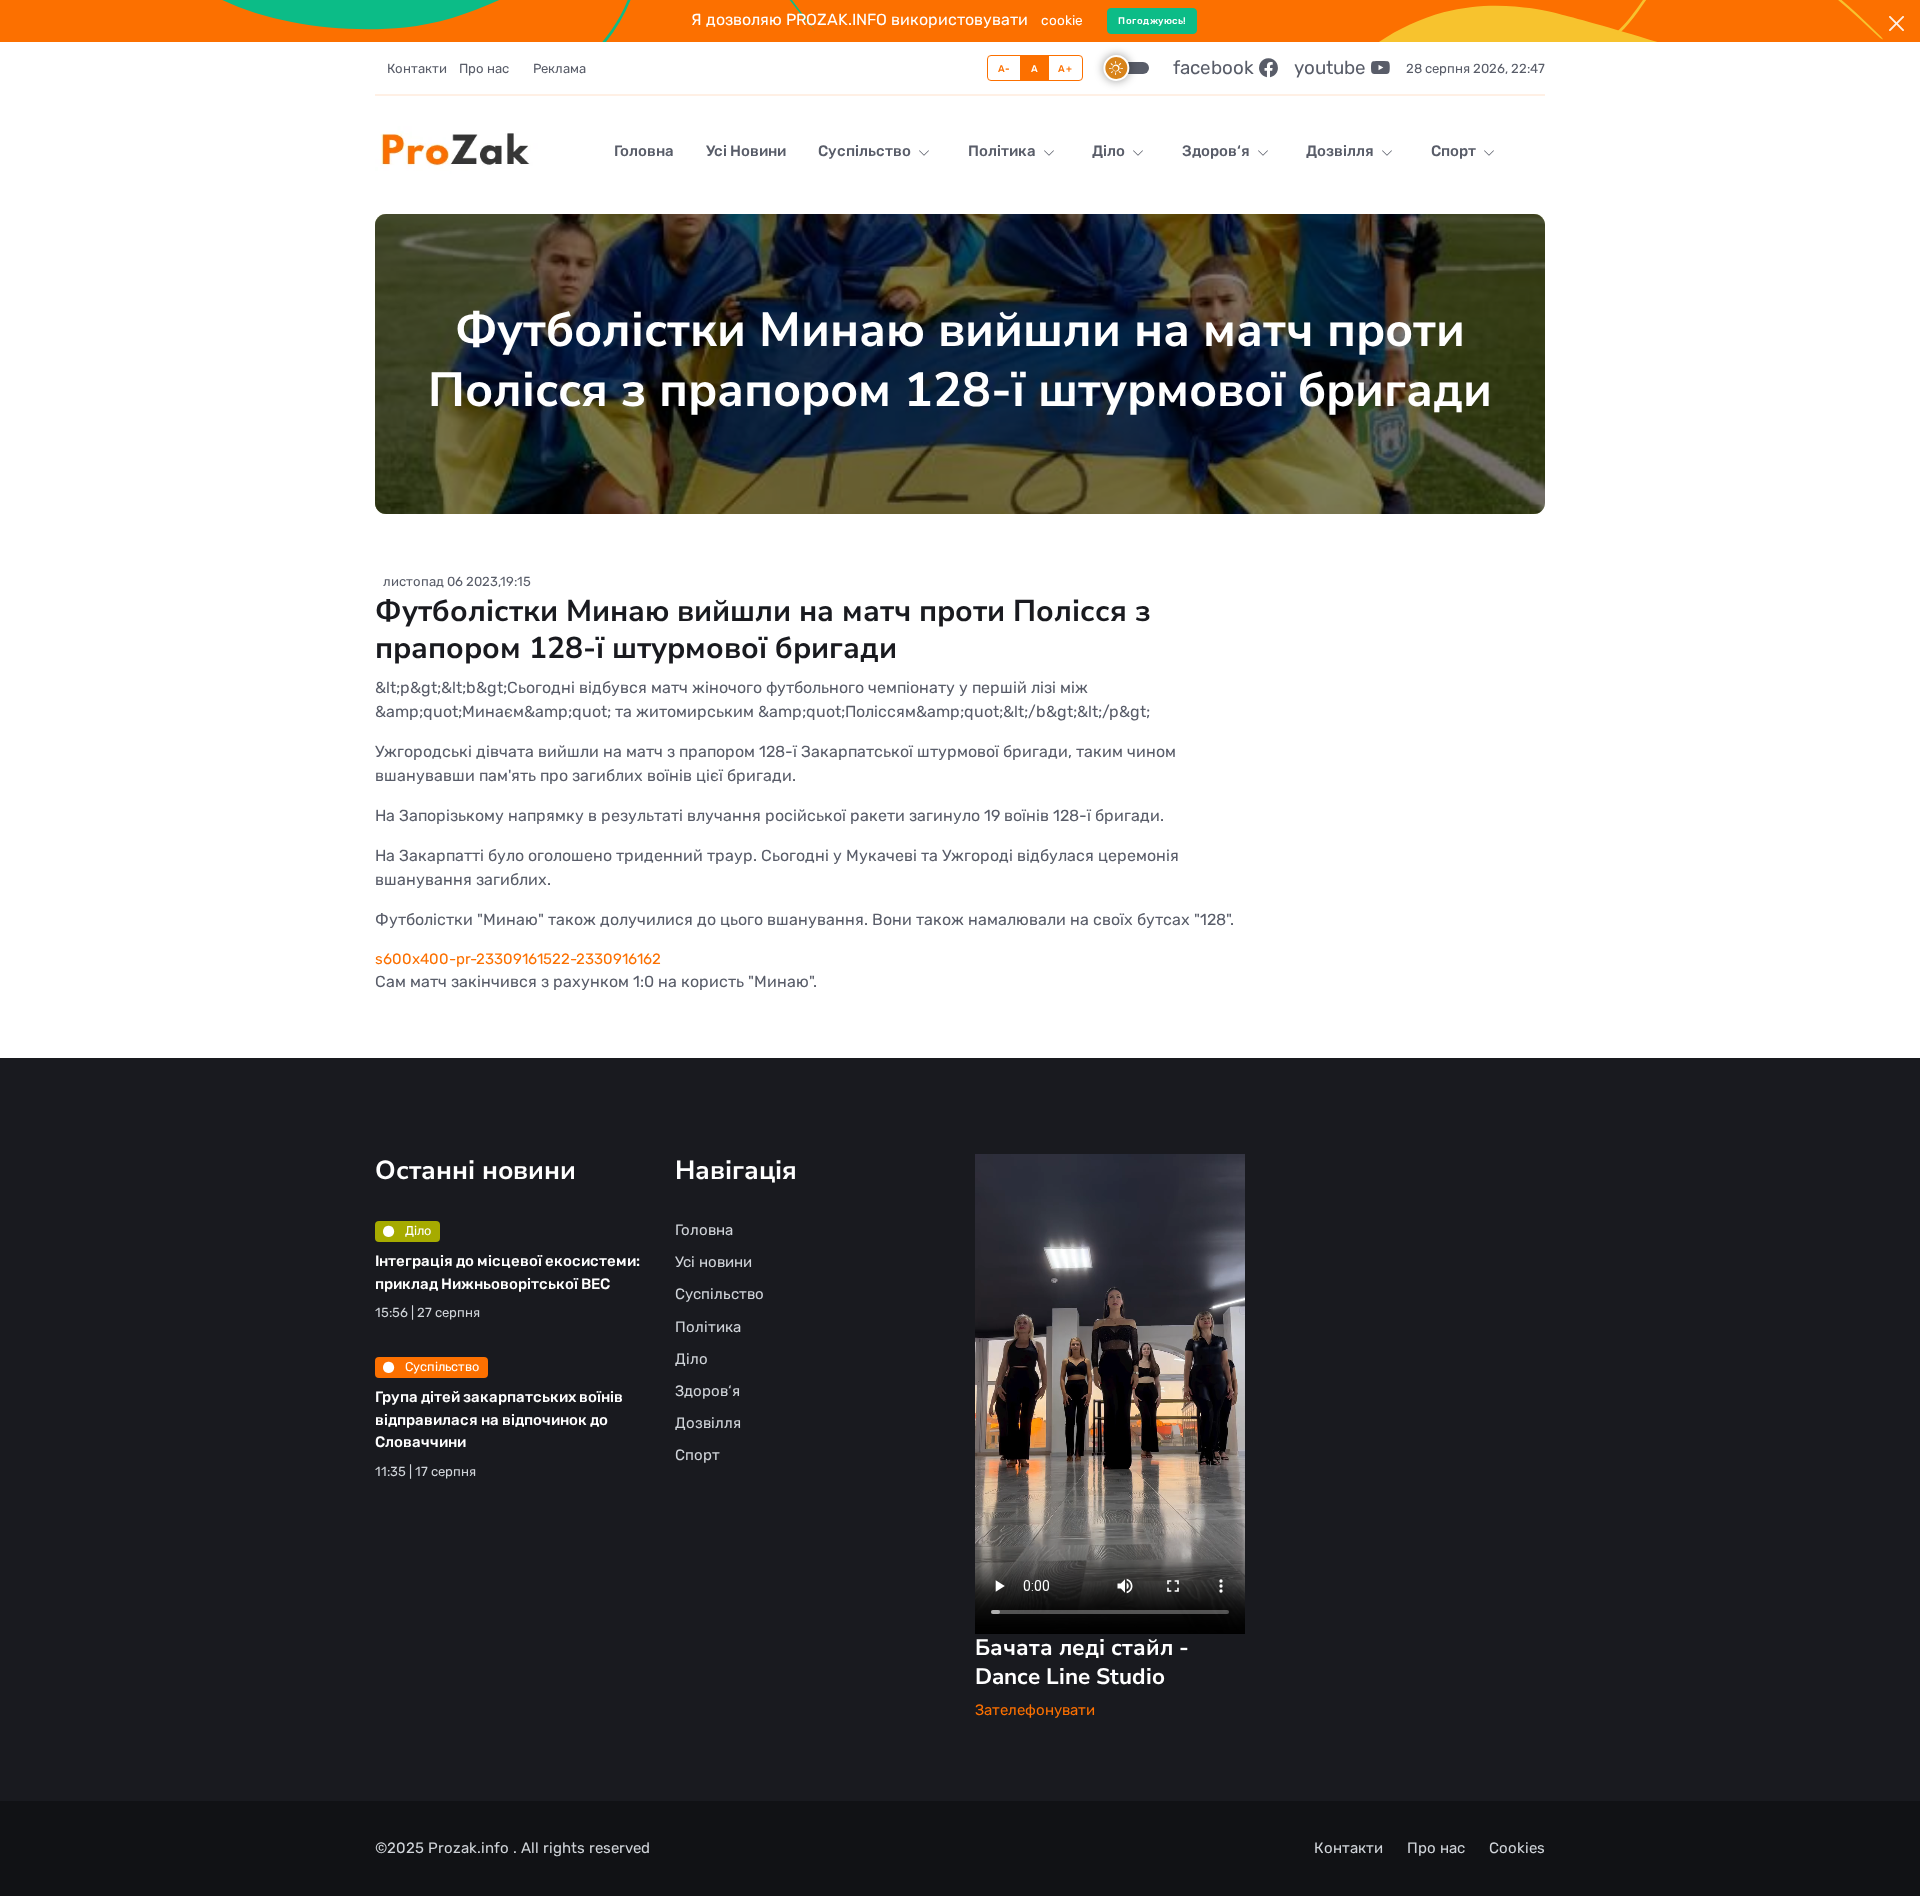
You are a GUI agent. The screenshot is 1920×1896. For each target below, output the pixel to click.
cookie (1062, 20)
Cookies (1517, 1848)
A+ (1065, 68)
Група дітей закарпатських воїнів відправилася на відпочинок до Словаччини (499, 1419)
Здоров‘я (1217, 151)
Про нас (484, 68)
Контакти (417, 68)
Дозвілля (1341, 151)
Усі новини (746, 151)
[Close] (1896, 23)
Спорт (1455, 151)
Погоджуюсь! (1152, 20)
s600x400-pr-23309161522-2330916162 (518, 959)
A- (1004, 68)
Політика (1003, 151)
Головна (644, 151)
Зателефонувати (1035, 1710)
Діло (1110, 151)
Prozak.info (470, 1848)
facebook (1216, 67)
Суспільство (866, 151)
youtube (1332, 67)
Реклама (559, 68)
